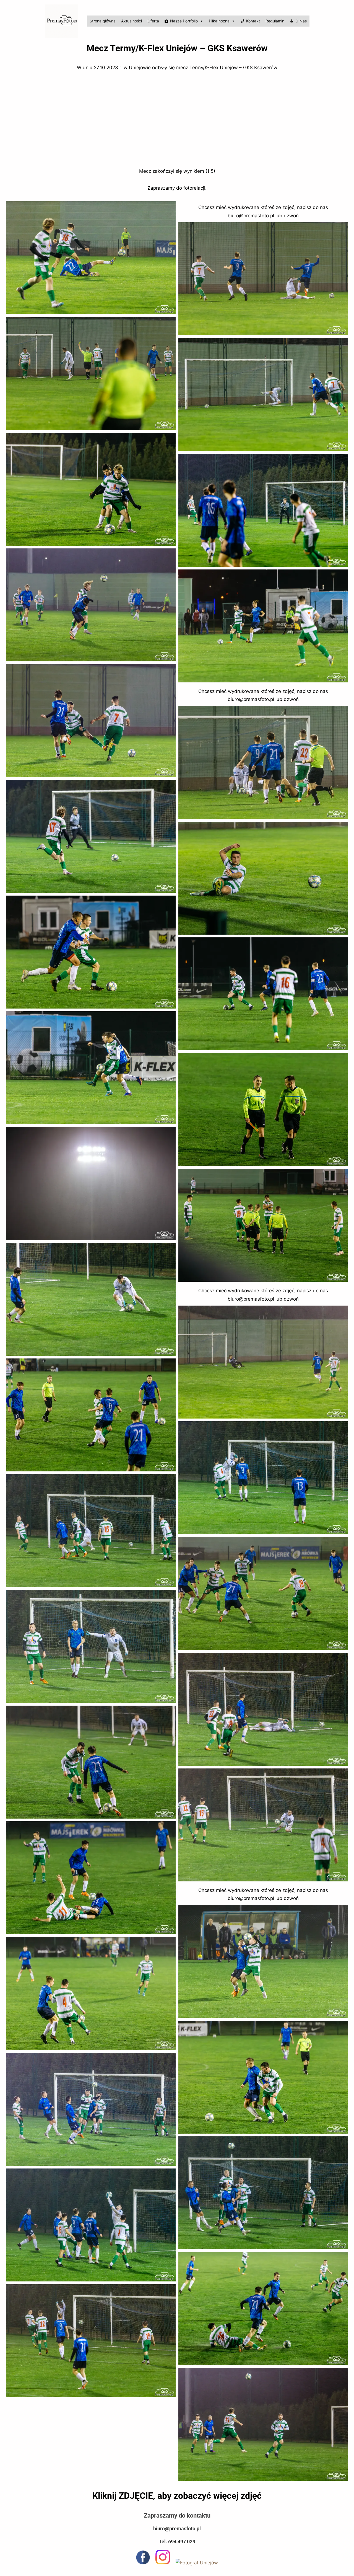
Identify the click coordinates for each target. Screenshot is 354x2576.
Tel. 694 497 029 (177, 2542)
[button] (91, 258)
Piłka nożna (219, 21)
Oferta (153, 21)
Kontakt (253, 21)
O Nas (301, 21)
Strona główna (103, 21)
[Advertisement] (177, 120)
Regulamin (275, 21)
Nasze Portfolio (184, 21)
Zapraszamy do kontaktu (177, 2515)
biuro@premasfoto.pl (177, 2529)
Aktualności (132, 21)
